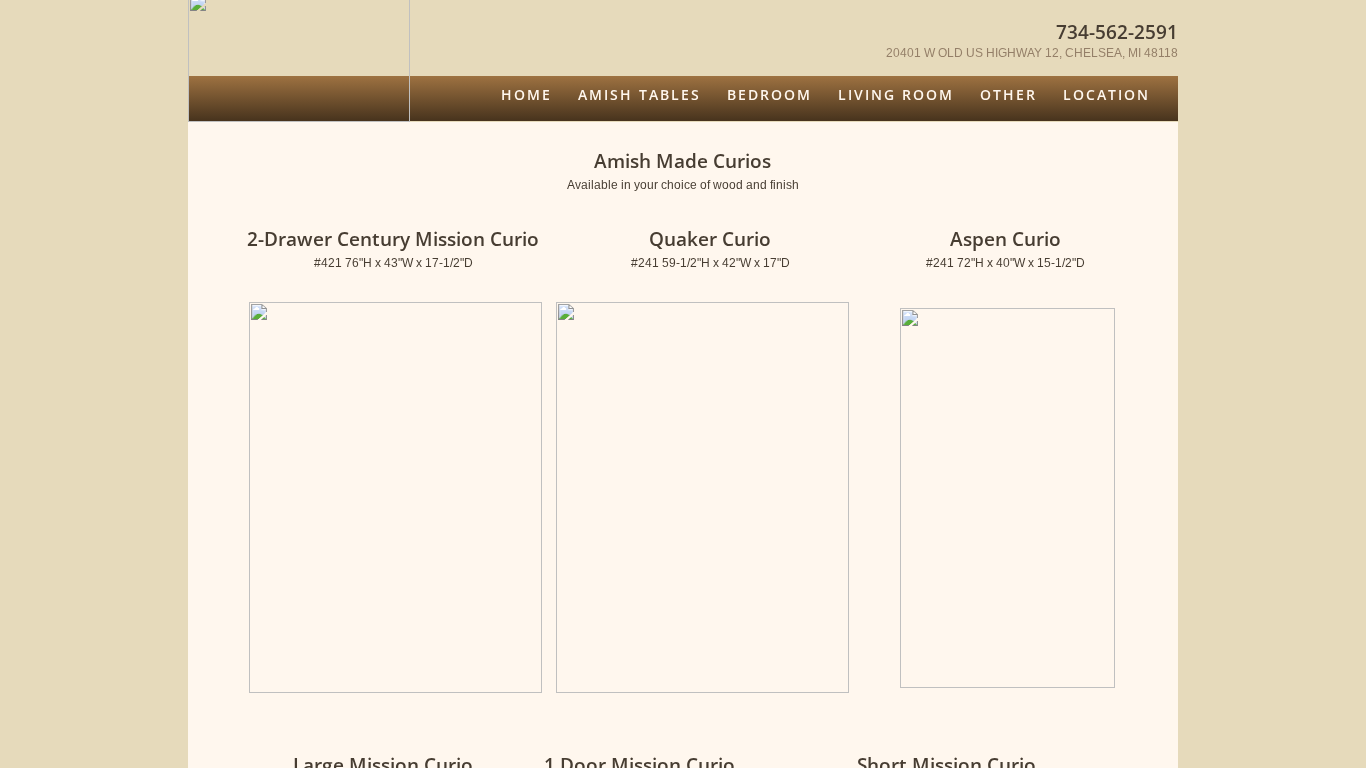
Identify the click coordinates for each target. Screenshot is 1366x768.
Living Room (896, 94)
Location (1106, 94)
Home (526, 94)
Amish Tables (639, 94)
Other (1008, 94)
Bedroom (769, 94)
